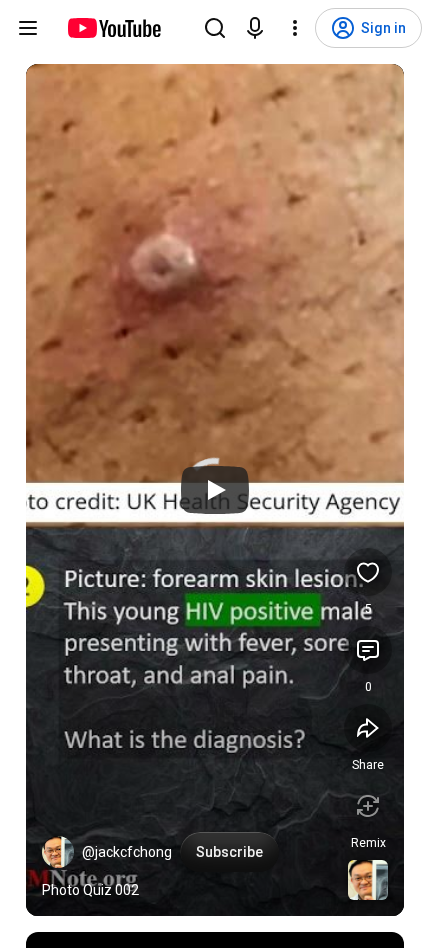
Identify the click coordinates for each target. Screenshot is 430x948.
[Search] (215, 28)
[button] (58, 852)
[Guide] (28, 28)
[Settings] (295, 28)
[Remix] (368, 806)
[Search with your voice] (255, 28)
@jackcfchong (127, 852)
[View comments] (368, 650)
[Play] (215, 490)
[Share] (368, 728)
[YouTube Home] (113, 28)
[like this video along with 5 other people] (368, 572)
